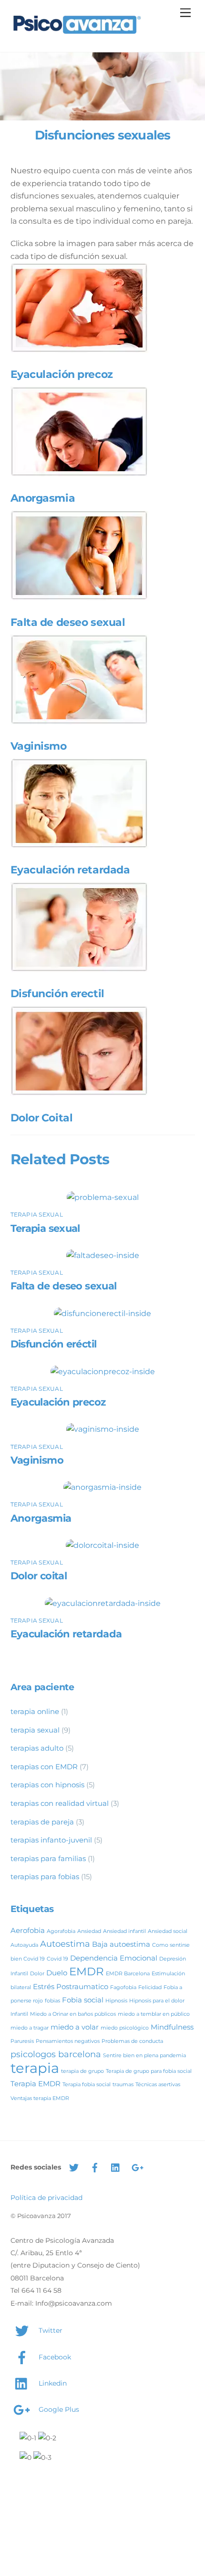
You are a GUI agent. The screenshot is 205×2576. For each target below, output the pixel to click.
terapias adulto (37, 1748)
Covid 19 (57, 1959)
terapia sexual (37, 1214)
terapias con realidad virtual (60, 1803)
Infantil (19, 2014)
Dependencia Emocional (114, 1958)
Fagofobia (123, 1987)
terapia (35, 2068)
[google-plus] (137, 2167)
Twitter (50, 2330)
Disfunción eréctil (54, 1344)
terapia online (35, 1711)
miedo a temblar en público (154, 2014)
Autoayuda (24, 1945)
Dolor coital (39, 1576)
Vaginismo (39, 746)
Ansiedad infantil (124, 1931)
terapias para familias (48, 1858)
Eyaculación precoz (62, 374)
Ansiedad (89, 1931)
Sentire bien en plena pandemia (144, 2056)
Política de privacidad (46, 2198)
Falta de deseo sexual (68, 622)
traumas (123, 2085)
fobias (52, 2001)
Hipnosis (116, 2001)
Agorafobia (61, 1931)
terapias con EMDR (44, 1767)
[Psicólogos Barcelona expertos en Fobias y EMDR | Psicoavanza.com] (77, 35)
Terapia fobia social (87, 2085)
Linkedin (52, 2383)
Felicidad (150, 1987)
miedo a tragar (30, 2028)
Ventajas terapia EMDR (40, 2098)
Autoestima (65, 1944)
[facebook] (95, 2167)
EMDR (87, 1972)
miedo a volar (75, 2027)
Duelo (57, 1973)
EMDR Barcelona (128, 1974)
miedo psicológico (125, 2028)
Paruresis (22, 2041)
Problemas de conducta (132, 2041)
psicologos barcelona (56, 2054)
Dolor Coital (42, 1118)
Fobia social (83, 2000)
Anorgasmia (43, 498)
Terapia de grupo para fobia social (149, 2071)
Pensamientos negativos (68, 2041)
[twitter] (74, 2167)
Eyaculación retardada (70, 870)
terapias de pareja (42, 1822)
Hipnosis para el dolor (157, 2001)
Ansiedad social (168, 1931)
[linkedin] (116, 2167)
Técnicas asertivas (158, 2085)
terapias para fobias (45, 1877)
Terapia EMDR (36, 2084)
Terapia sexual (45, 1228)
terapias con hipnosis (47, 1785)
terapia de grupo (82, 2071)
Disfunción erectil (57, 993)
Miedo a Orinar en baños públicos (73, 2014)
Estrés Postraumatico (71, 1986)
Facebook (54, 2357)
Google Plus (58, 2409)
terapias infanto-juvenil (51, 1840)
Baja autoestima (121, 1944)
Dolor (37, 1974)
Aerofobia (28, 1930)
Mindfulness (172, 2027)
